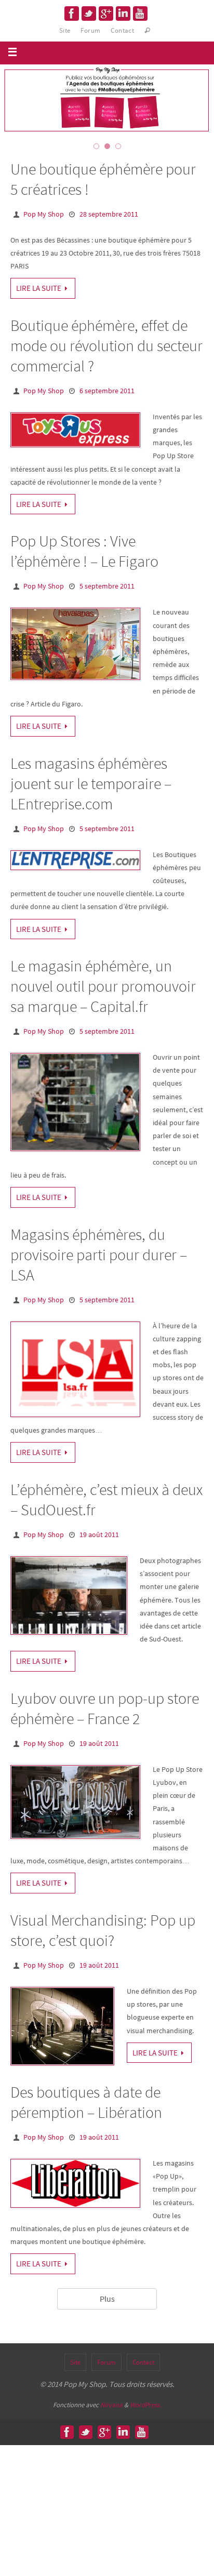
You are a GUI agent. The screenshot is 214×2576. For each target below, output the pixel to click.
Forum (90, 30)
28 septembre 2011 (109, 214)
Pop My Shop (44, 214)
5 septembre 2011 (107, 586)
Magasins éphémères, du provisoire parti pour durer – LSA (99, 1254)
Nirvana (111, 2405)
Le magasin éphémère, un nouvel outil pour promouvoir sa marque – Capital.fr (103, 986)
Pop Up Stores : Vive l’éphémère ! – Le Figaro (84, 551)
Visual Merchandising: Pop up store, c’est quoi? (103, 1930)
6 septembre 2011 (107, 391)
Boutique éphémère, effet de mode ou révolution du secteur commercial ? (106, 345)
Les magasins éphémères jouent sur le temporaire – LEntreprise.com (91, 783)
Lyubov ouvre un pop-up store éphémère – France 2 (105, 1708)
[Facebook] (72, 14)
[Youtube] (140, 14)
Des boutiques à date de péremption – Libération (86, 2102)
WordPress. (145, 2405)
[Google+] (106, 14)
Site (65, 30)
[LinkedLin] (123, 14)
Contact (122, 30)
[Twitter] (89, 14)
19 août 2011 (99, 1534)
